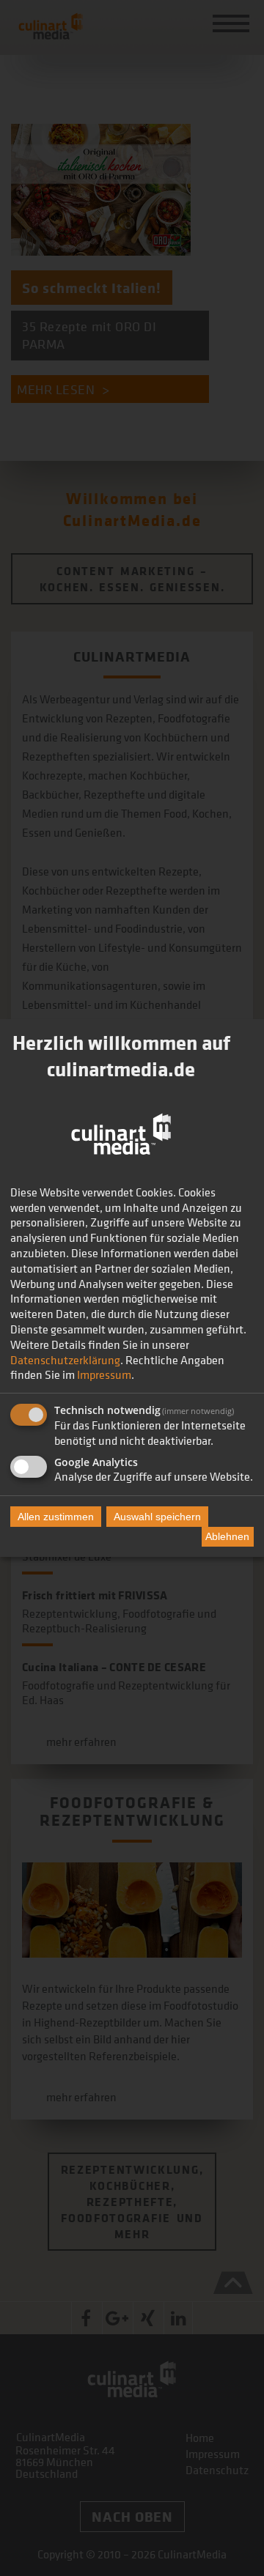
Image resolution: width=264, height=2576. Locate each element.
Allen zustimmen (56, 1517)
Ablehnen (227, 1536)
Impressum (104, 1374)
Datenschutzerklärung (65, 1360)
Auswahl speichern (157, 1517)
